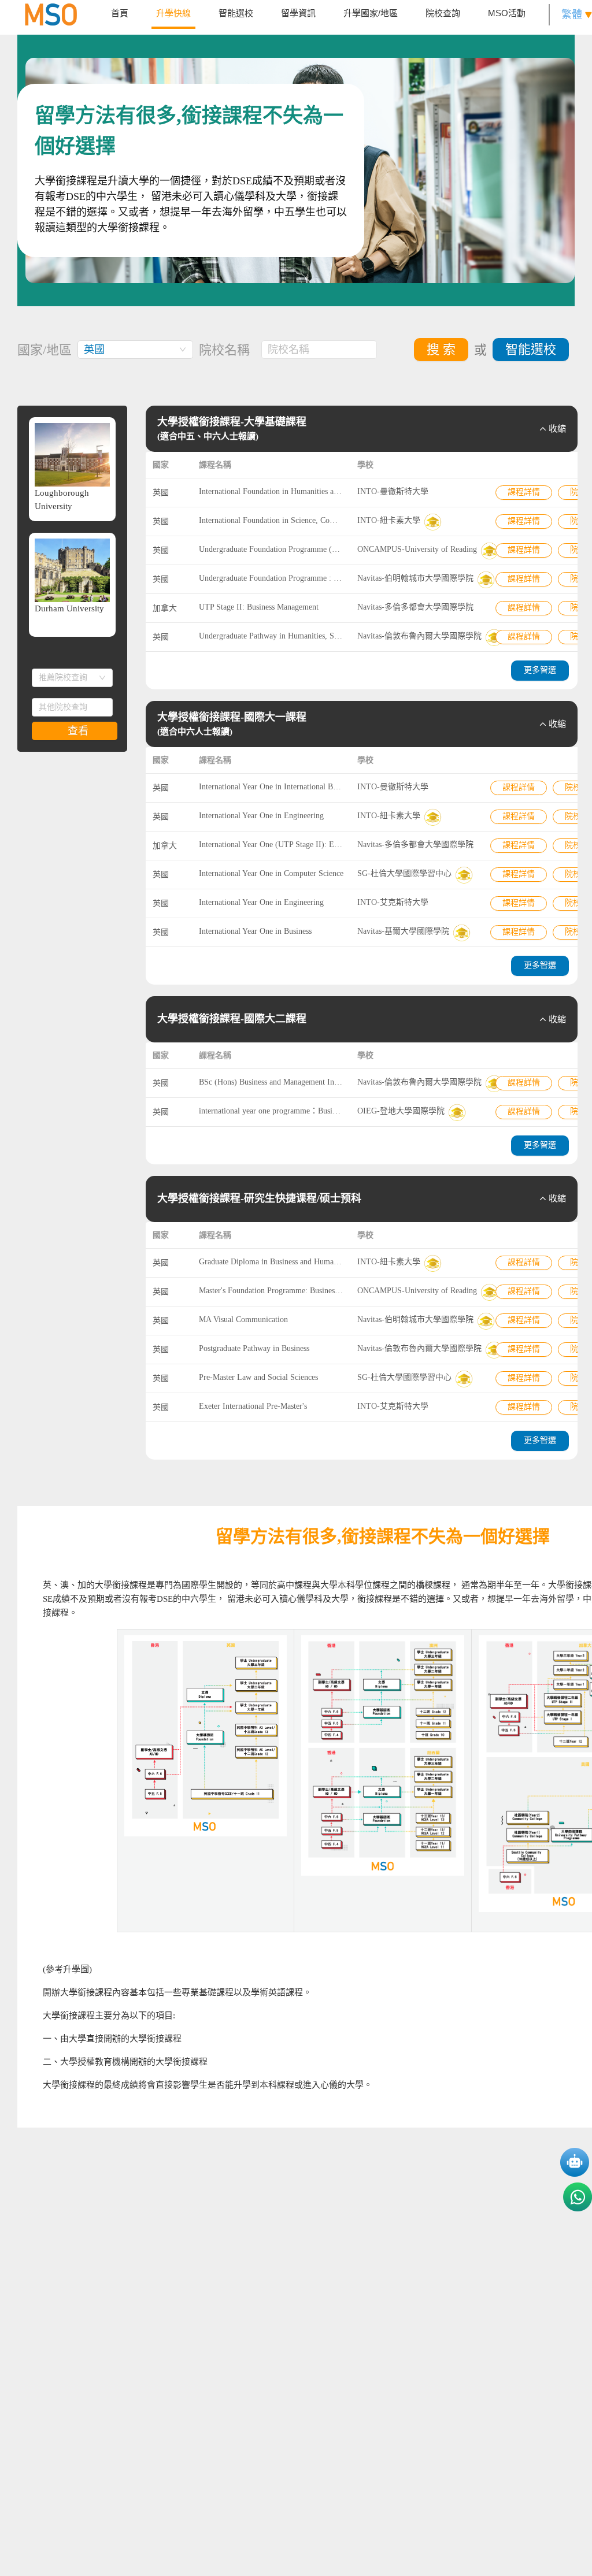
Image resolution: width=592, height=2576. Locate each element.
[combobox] (135, 350)
